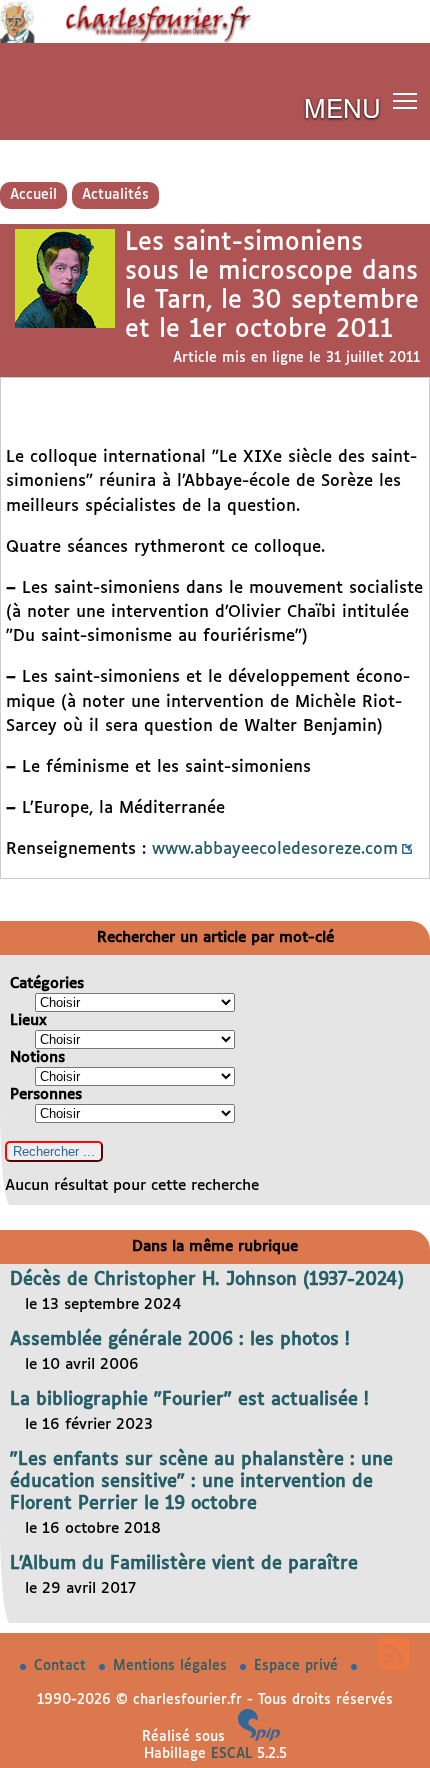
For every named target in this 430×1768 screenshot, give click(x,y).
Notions (37, 1057)
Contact (62, 1666)
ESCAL (231, 1754)
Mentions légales (172, 1666)
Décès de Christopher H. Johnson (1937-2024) (207, 1280)
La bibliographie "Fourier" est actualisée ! (189, 1400)
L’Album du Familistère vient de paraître (184, 1564)
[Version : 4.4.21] (259, 1737)
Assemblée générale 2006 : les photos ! (180, 1340)
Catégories (47, 983)
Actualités (115, 195)
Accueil (33, 195)
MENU (342, 106)
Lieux (28, 1020)
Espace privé (298, 1666)
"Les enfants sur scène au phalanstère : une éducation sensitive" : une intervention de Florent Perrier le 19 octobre (201, 1482)
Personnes (46, 1094)
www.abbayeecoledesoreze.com (275, 849)
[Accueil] (215, 39)
